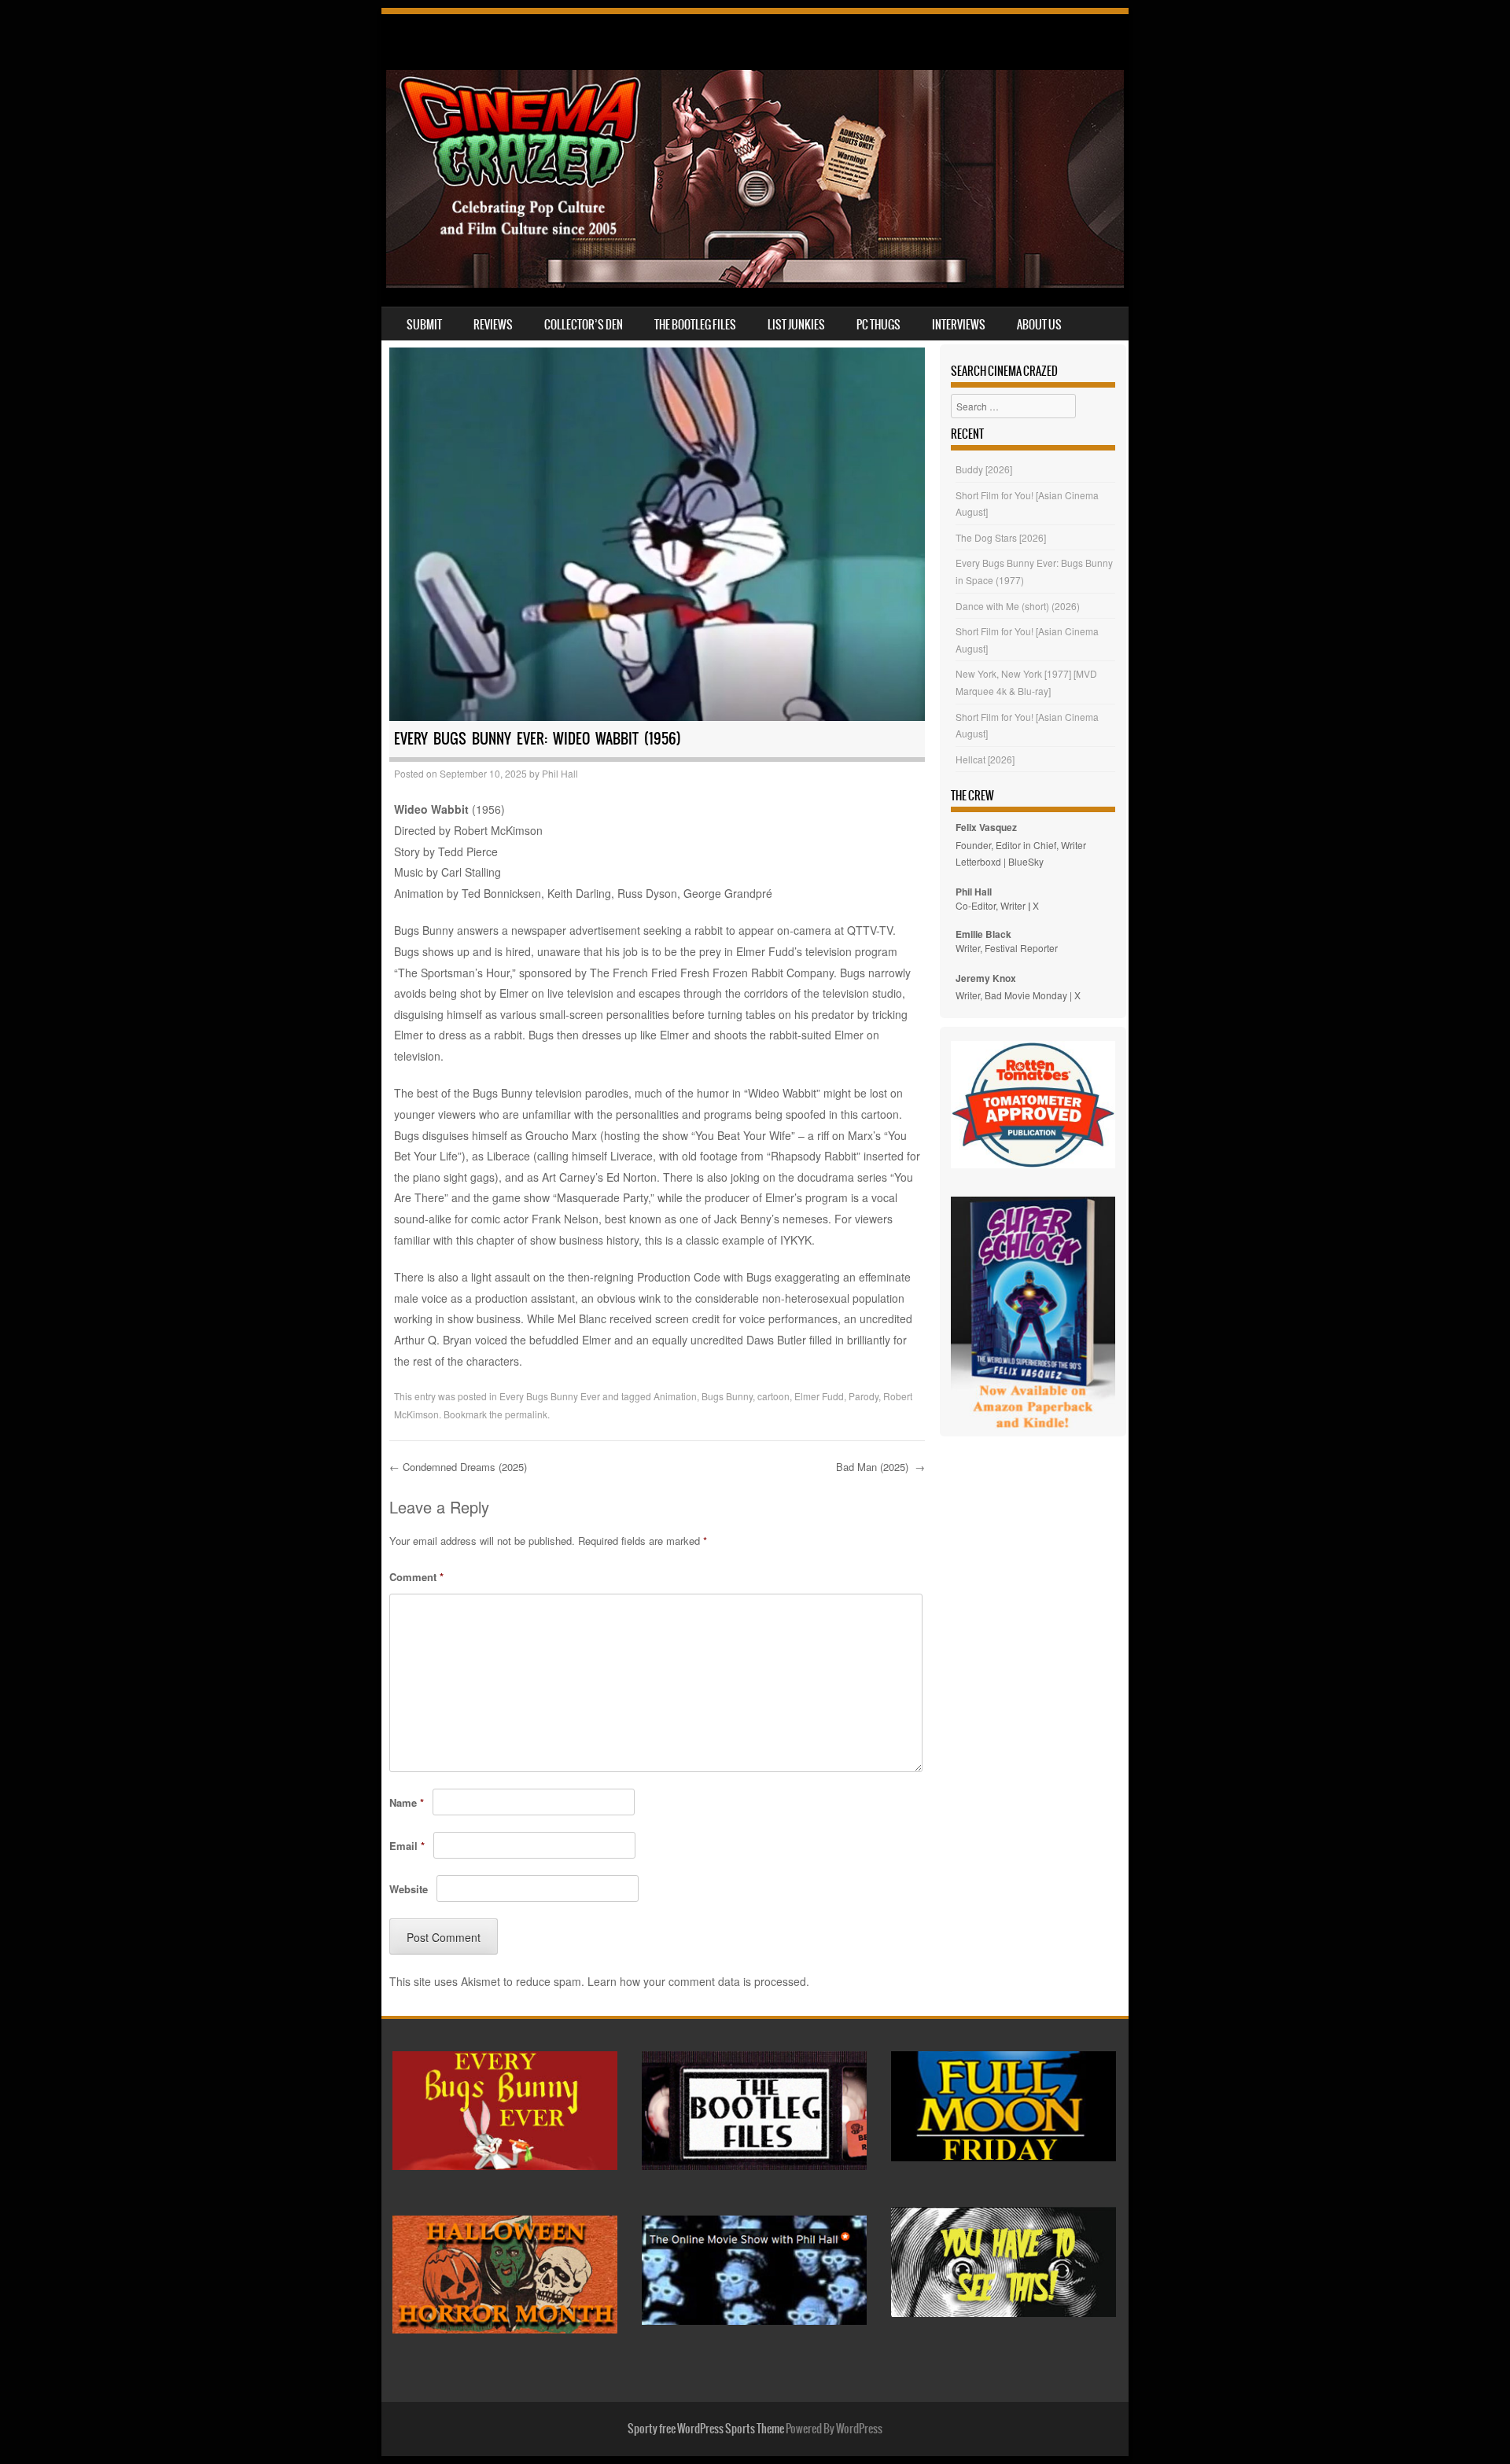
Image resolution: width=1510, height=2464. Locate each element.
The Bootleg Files (695, 325)
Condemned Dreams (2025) (460, 1467)
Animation (675, 1396)
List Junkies (796, 325)
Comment (416, 1577)
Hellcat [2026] (985, 759)
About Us (1039, 325)
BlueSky (1026, 861)
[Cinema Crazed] (755, 283)
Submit (424, 325)
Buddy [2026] (984, 469)
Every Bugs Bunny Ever (550, 1396)
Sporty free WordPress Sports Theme (706, 2429)
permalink (526, 1414)
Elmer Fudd (819, 1396)
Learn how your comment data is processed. (698, 1981)
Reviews (493, 325)
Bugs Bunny (727, 1396)
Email (407, 1846)
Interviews (959, 325)
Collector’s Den (584, 325)
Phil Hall (560, 773)
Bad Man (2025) (880, 1467)
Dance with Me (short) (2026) (1018, 606)
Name (407, 1802)
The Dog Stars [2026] (1001, 537)
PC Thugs (878, 325)
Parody (864, 1396)
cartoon (773, 1396)
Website (409, 1889)
